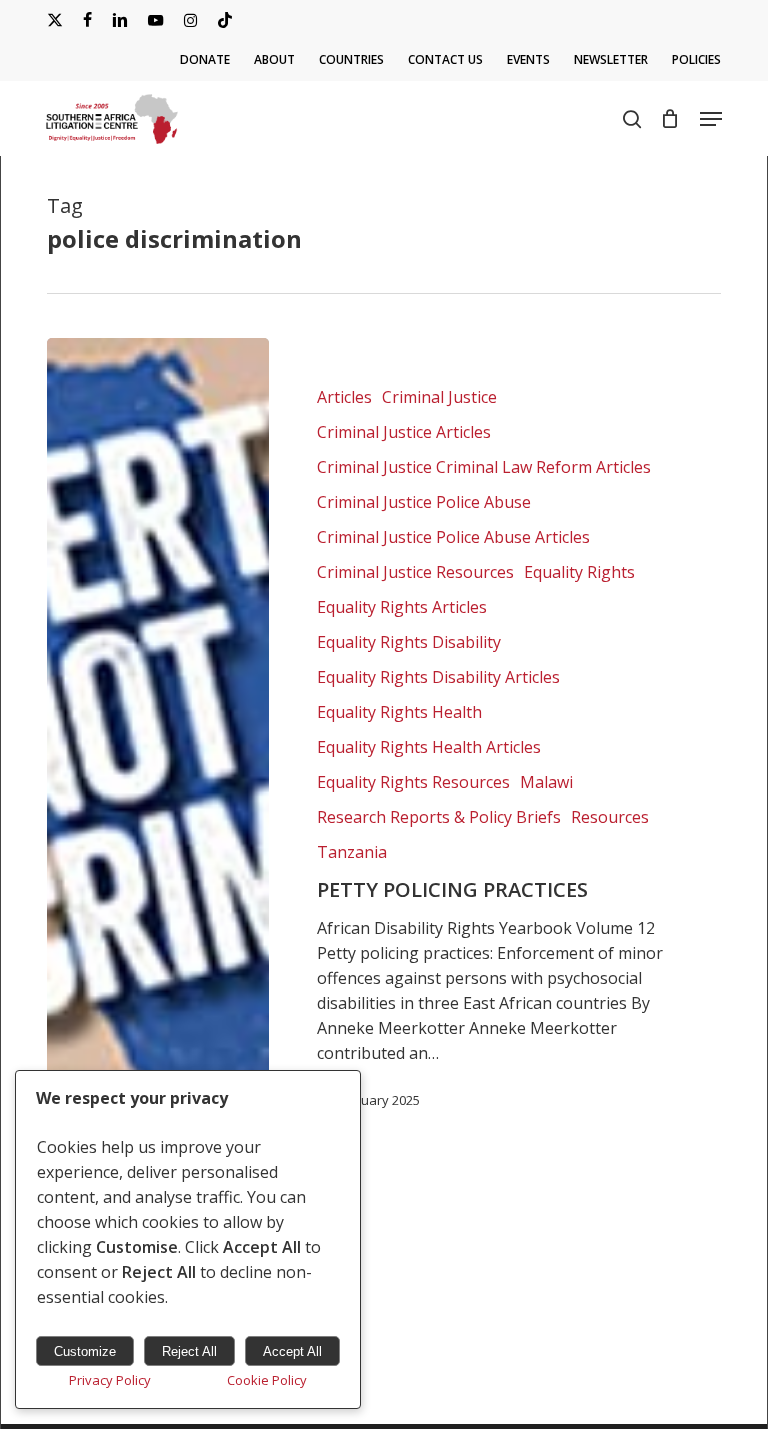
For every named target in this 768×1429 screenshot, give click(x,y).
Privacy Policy (110, 1380)
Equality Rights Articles (402, 607)
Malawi (546, 782)
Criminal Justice (439, 397)
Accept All (292, 1351)
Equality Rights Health (399, 712)
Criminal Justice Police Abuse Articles (453, 537)
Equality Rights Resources (413, 782)
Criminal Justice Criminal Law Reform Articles (484, 467)
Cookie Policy (267, 1380)
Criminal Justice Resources (415, 572)
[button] (711, 119)
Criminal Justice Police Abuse (424, 502)
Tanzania (352, 852)
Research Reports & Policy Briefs (439, 817)
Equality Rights (579, 572)
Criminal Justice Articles (404, 432)
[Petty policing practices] (158, 748)
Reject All (189, 1351)
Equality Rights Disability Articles (438, 677)
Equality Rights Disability (409, 642)
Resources (610, 817)
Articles (344, 397)
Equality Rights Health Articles (429, 747)
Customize (85, 1351)
